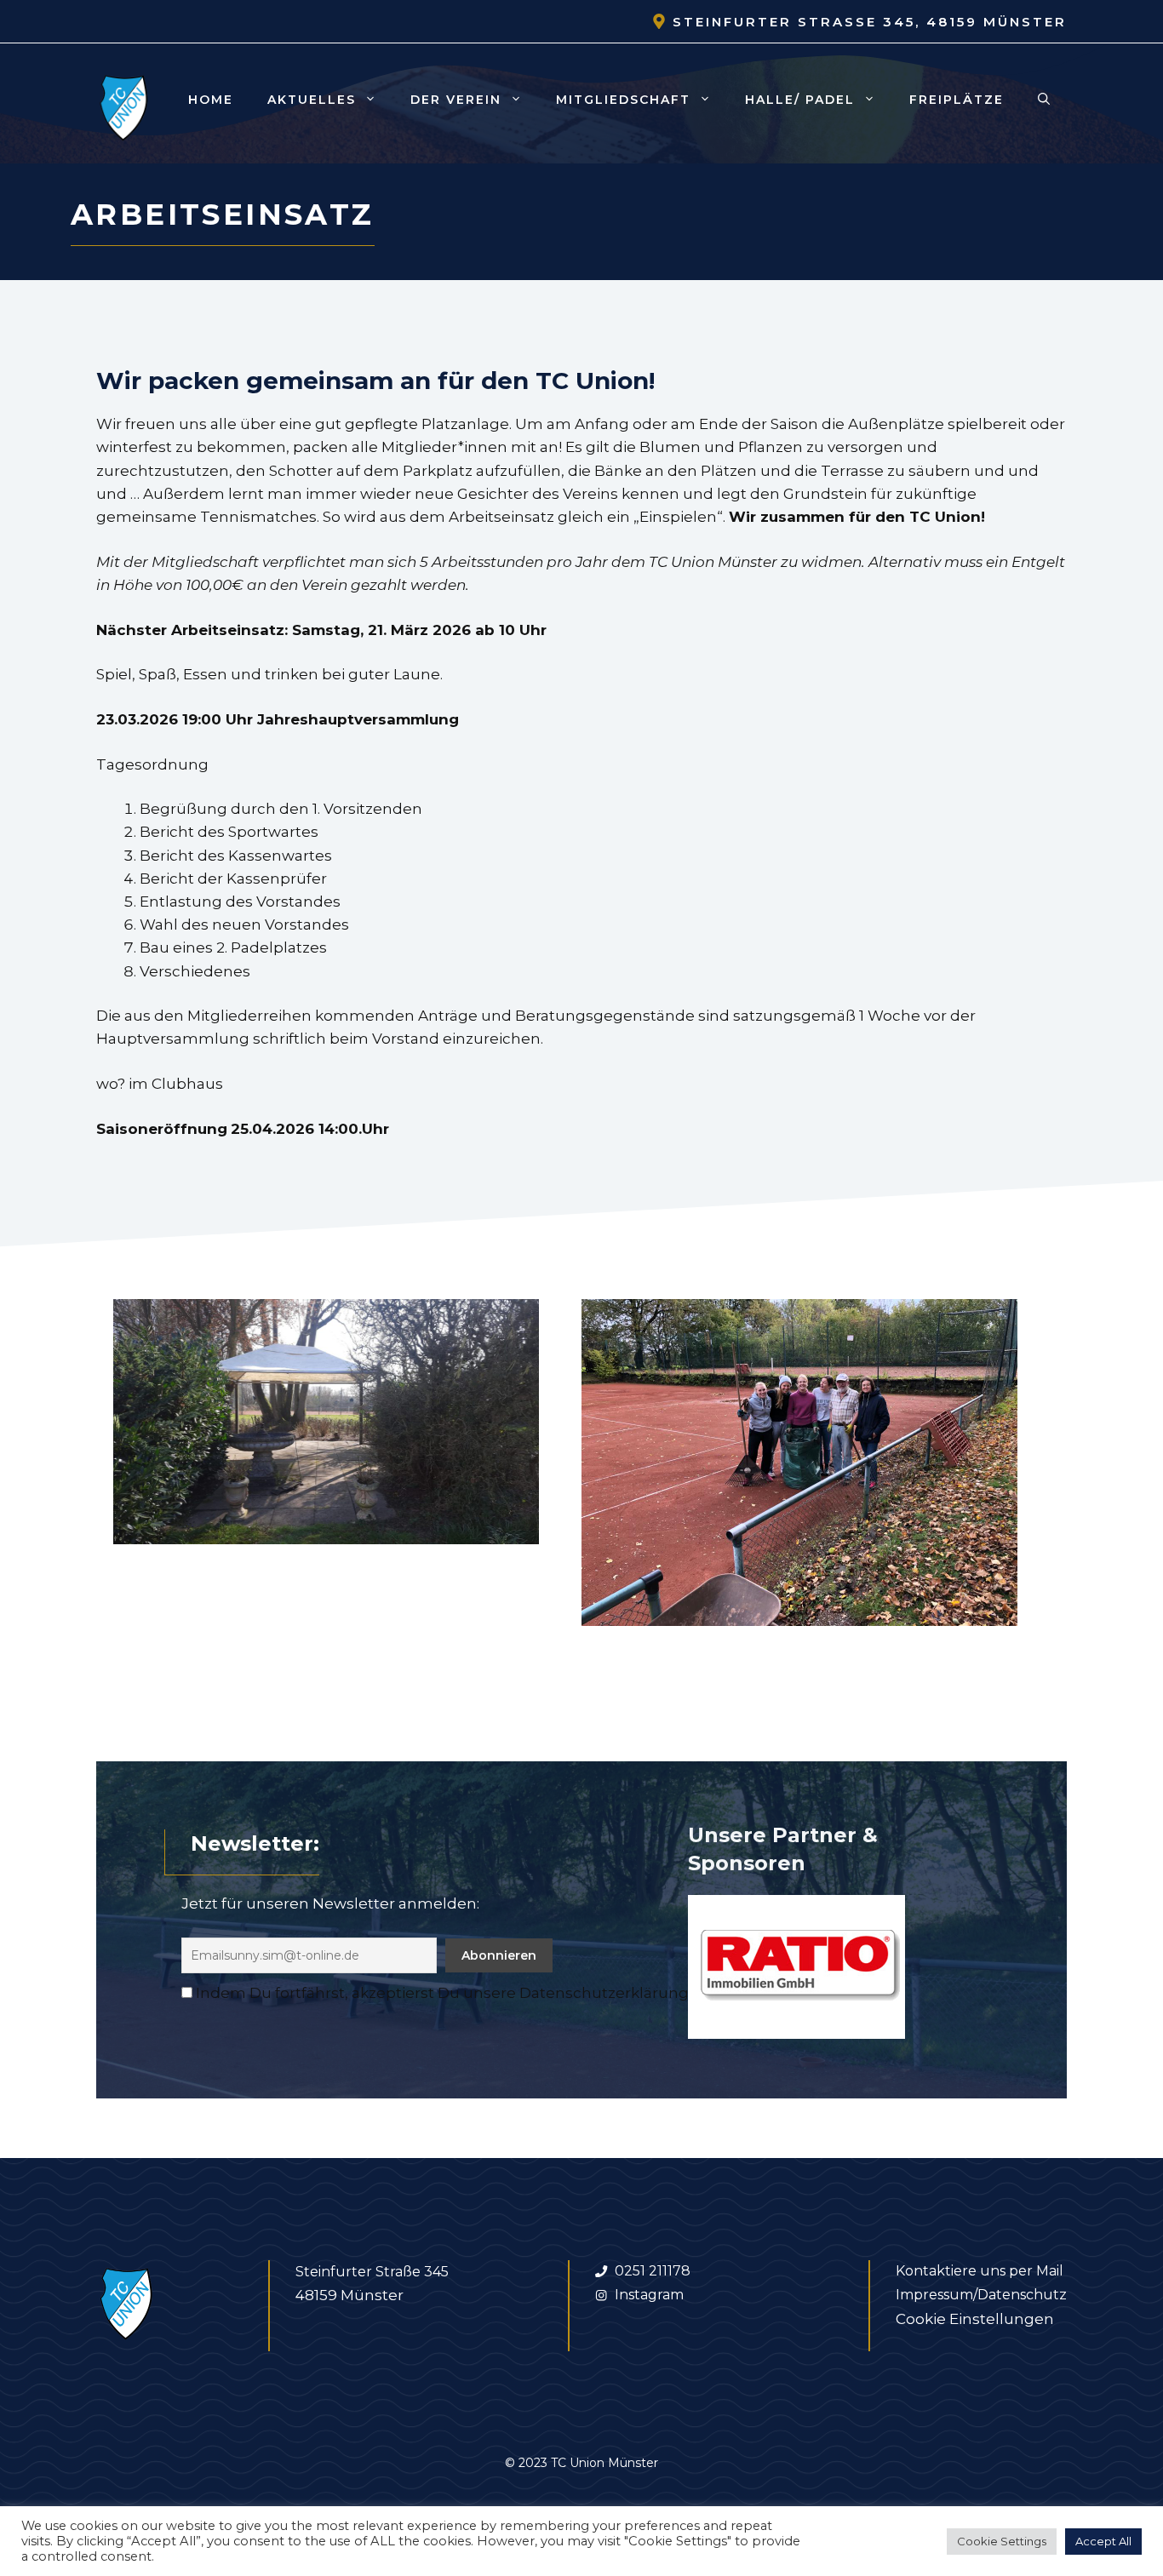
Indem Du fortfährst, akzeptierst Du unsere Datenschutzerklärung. (444, 1993)
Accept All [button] (1103, 2541)
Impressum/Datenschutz (981, 2295)
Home (211, 100)
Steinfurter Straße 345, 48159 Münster (870, 22)
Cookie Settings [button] (1002, 2541)
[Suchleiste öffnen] (1044, 100)
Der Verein (456, 100)
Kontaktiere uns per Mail (980, 2271)
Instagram (649, 2295)
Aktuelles (312, 100)
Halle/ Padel (800, 100)
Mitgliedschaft (623, 100)
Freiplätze (957, 100)
